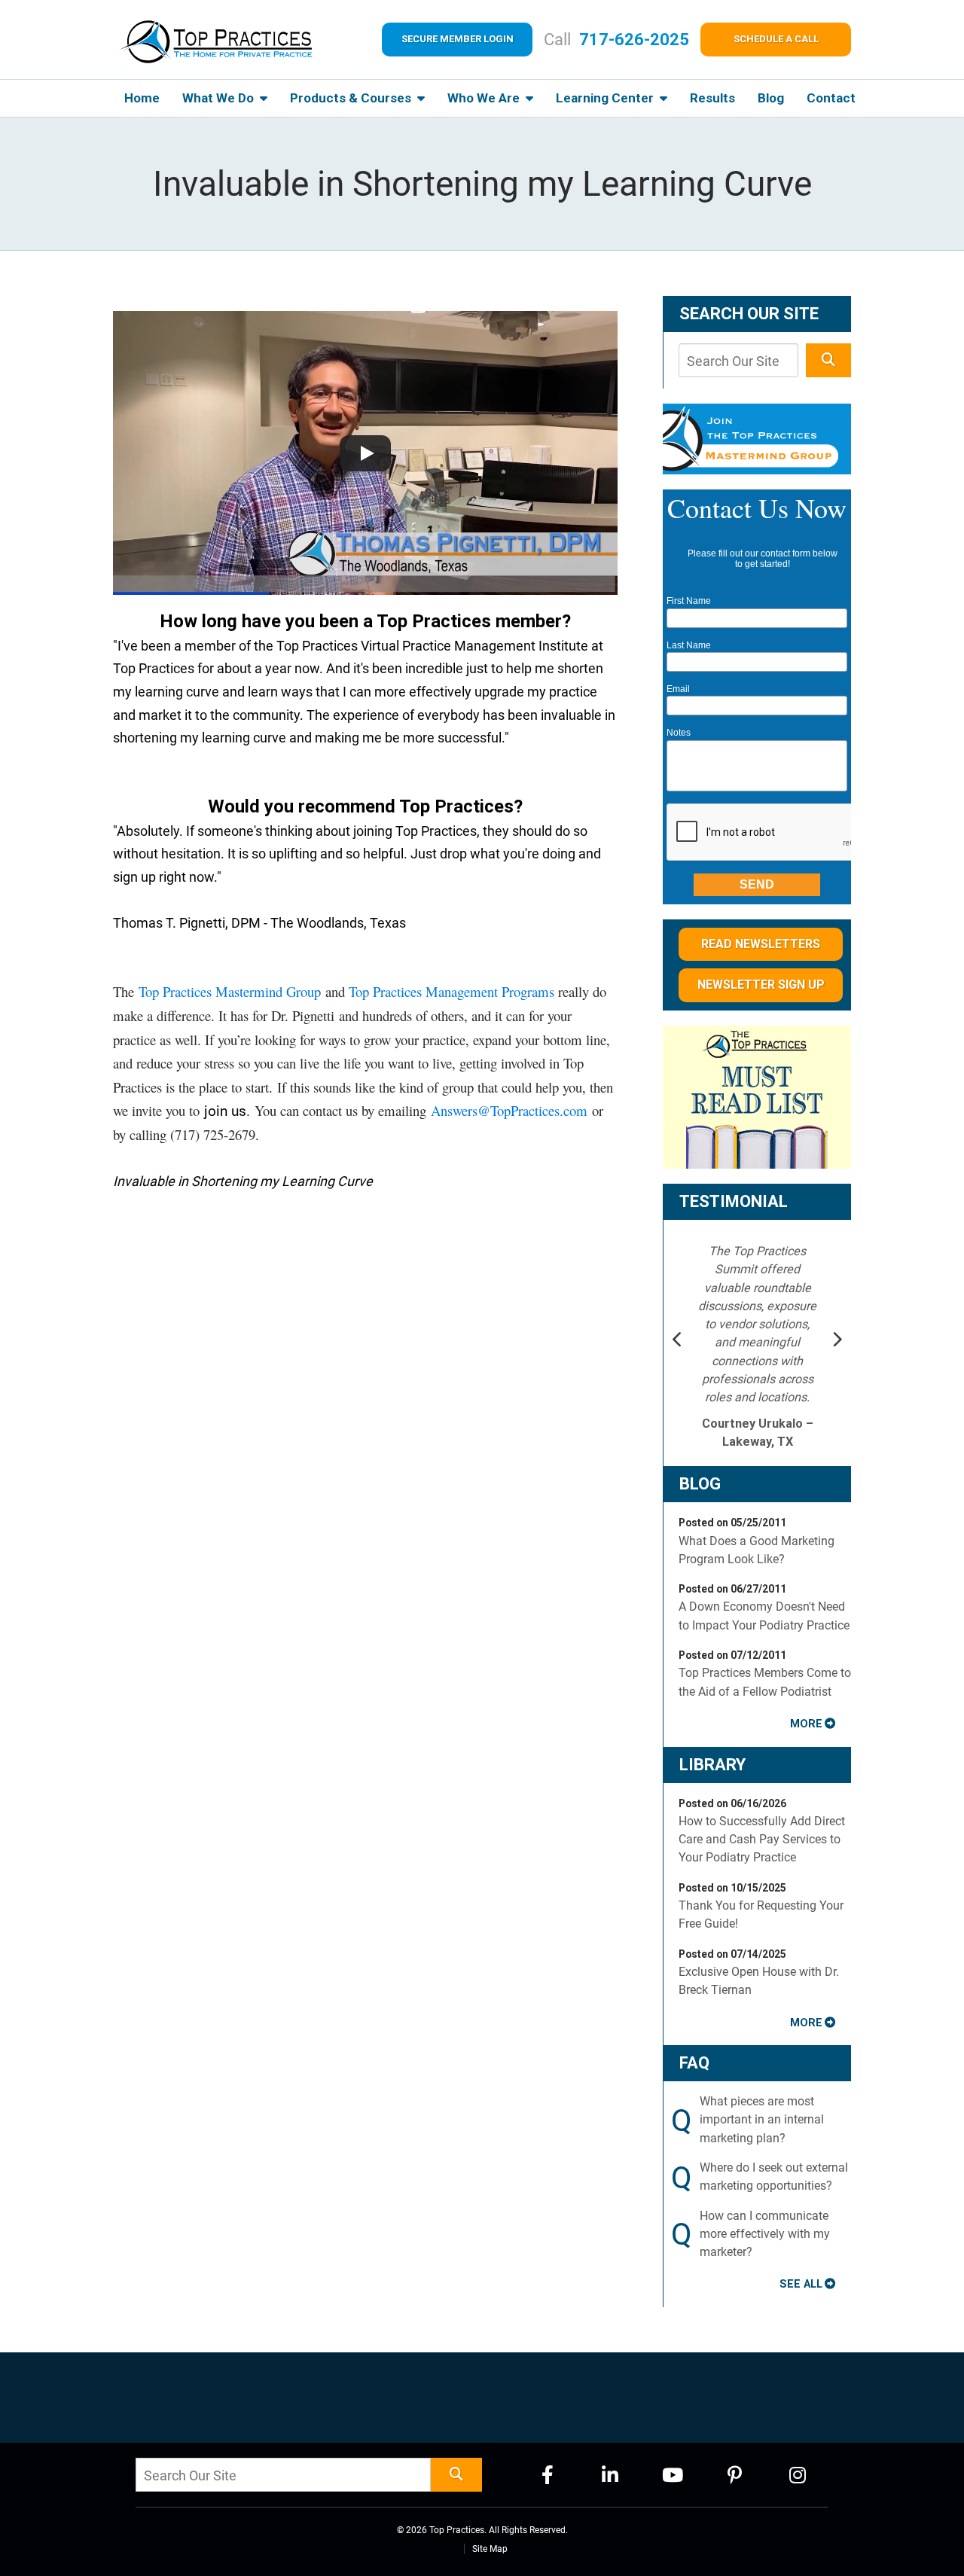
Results (712, 98)
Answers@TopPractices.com (509, 1110)
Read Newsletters (761, 944)
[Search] (828, 360)
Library (712, 1765)
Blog (771, 98)
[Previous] (678, 1341)
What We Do (220, 98)
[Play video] (365, 453)
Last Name (689, 645)
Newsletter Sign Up (761, 985)
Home (142, 98)
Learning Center (606, 98)
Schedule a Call (776, 39)
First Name (689, 601)
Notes (679, 733)
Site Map (490, 2549)
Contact (831, 98)
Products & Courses (352, 98)
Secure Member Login (458, 39)
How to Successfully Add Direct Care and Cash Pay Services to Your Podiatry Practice (762, 1840)
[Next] (837, 1341)
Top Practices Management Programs (451, 991)
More (806, 1724)
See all (801, 2284)
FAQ (694, 2063)
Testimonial (734, 1201)
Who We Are (485, 98)
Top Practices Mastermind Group (230, 991)
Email (678, 689)
